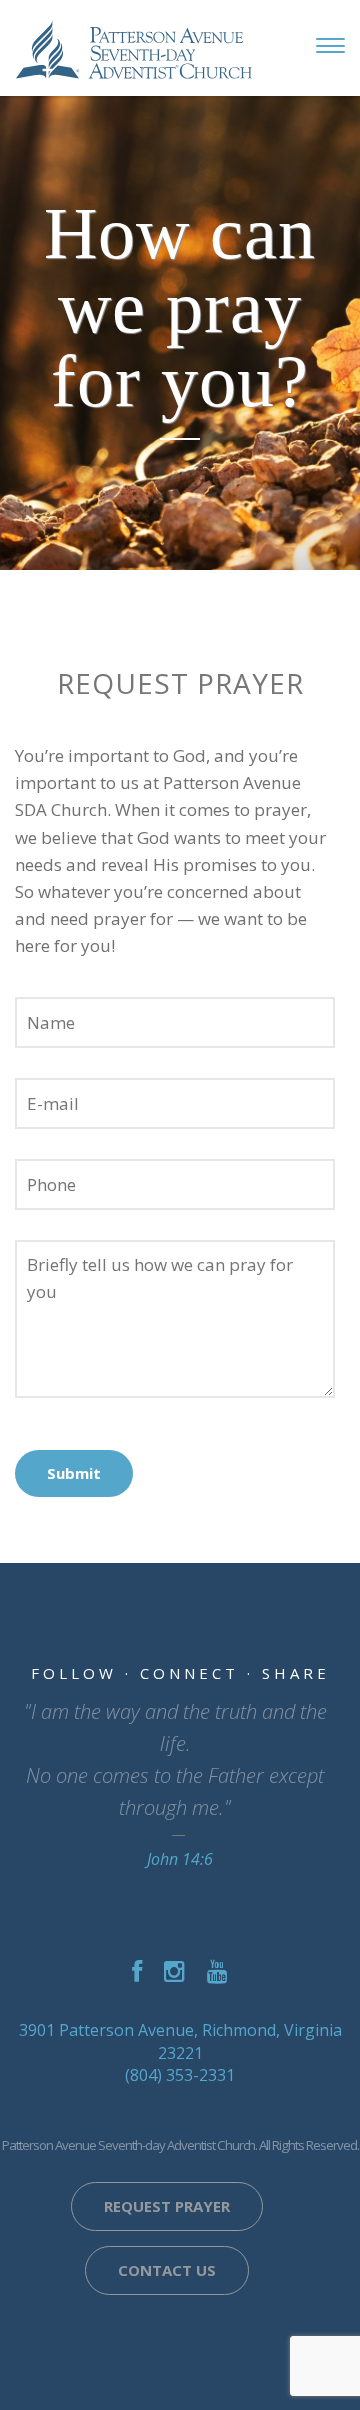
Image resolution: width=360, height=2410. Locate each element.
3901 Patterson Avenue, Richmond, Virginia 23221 (180, 2041)
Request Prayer (167, 2206)
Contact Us (167, 2270)
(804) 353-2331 (180, 2075)
